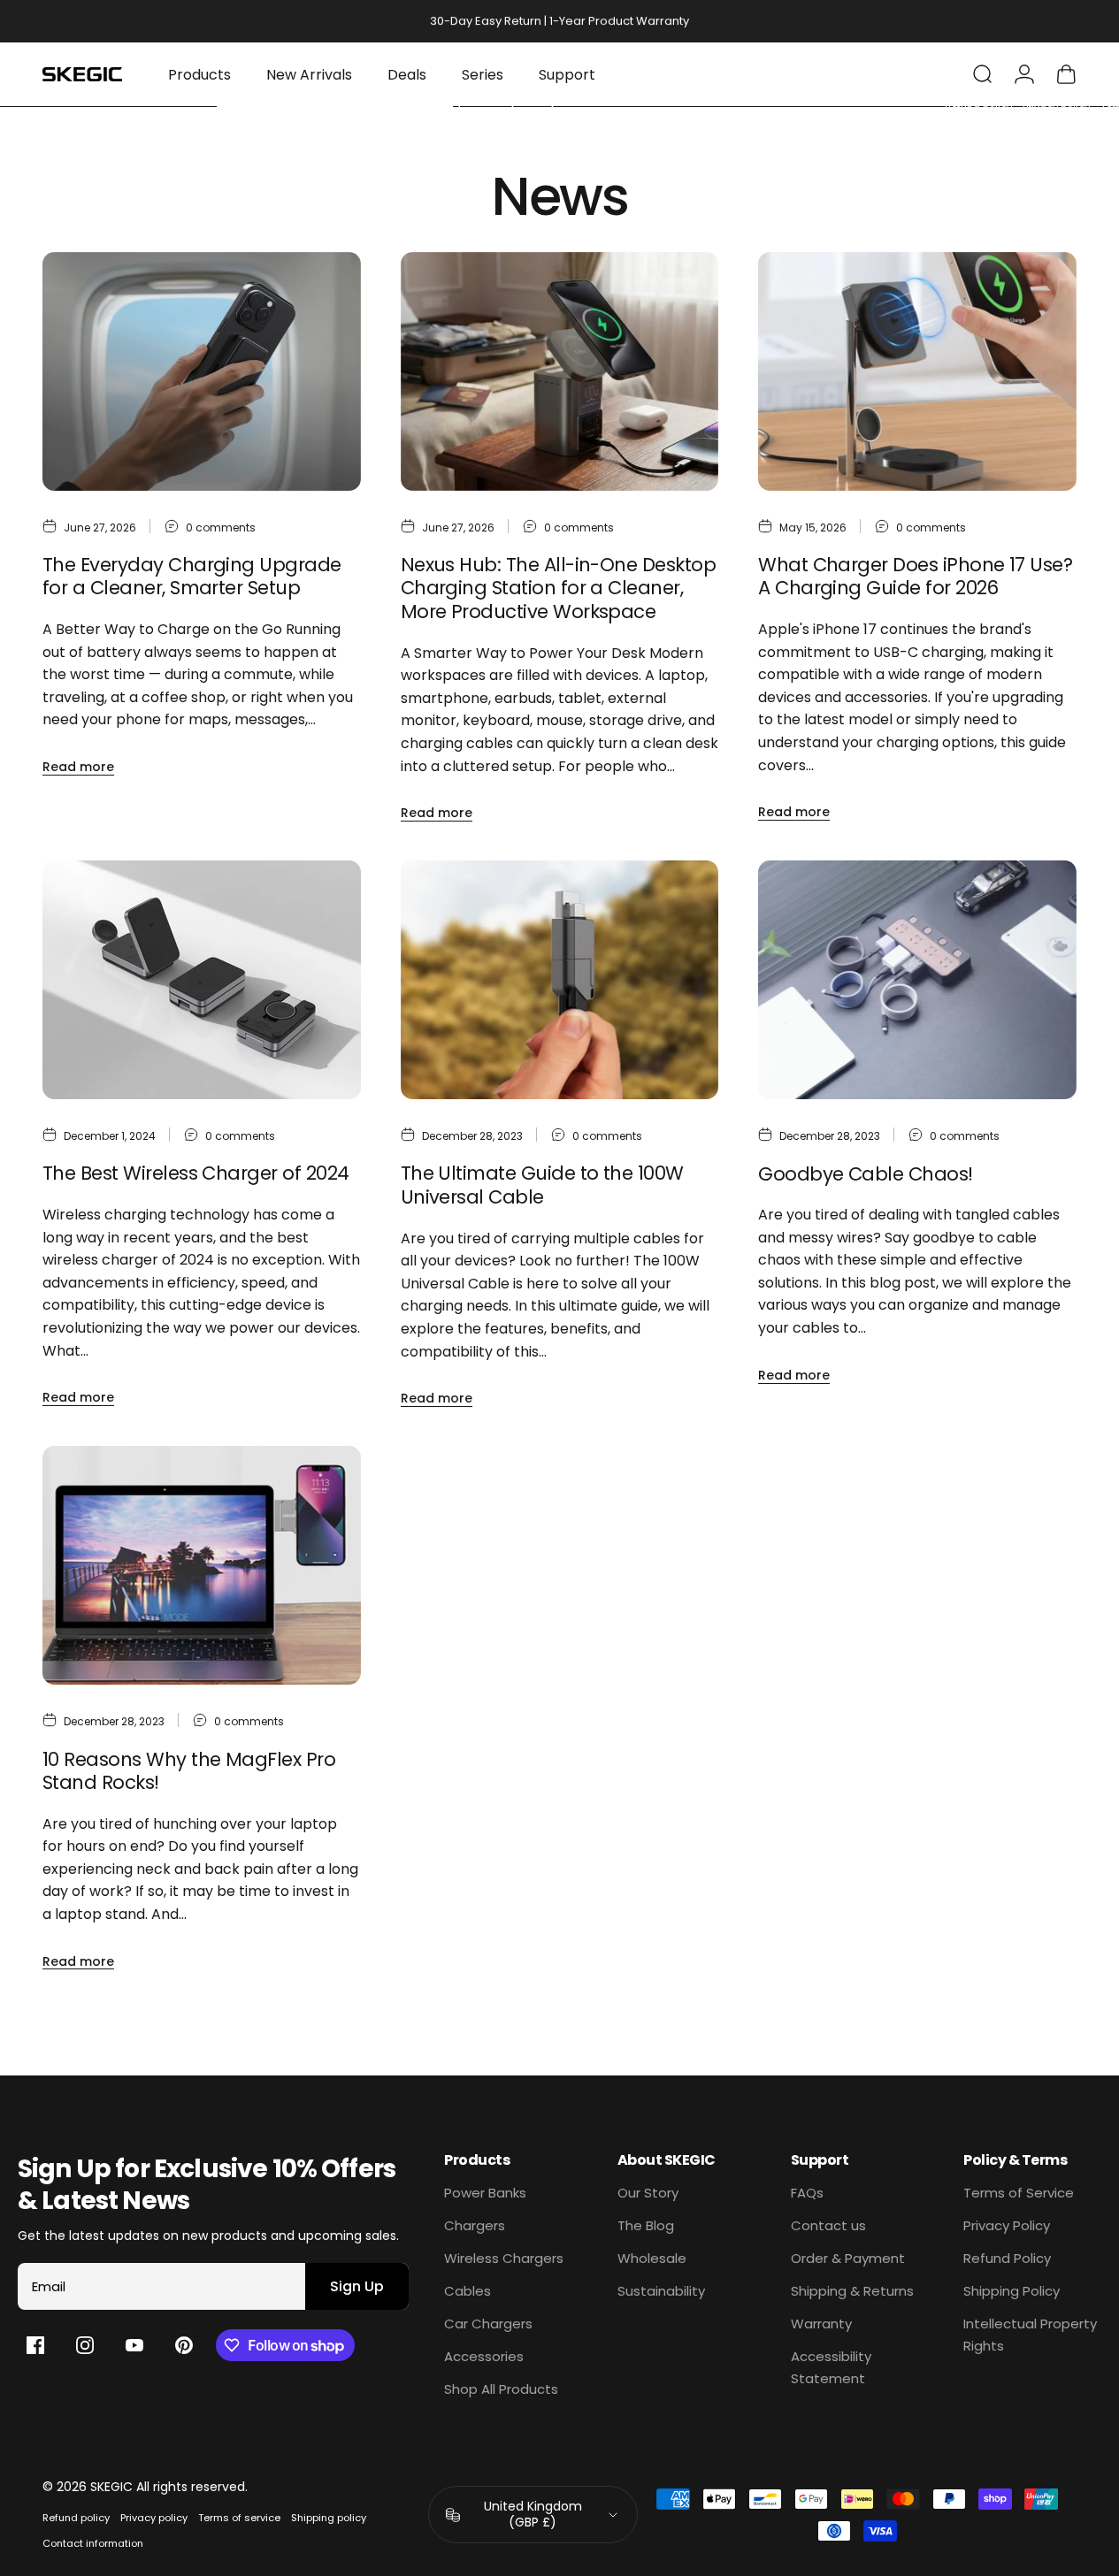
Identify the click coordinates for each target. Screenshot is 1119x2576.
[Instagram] (85, 2345)
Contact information (93, 2543)
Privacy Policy (1007, 2225)
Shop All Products (501, 2389)
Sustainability (661, 2291)
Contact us (828, 2225)
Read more (78, 767)
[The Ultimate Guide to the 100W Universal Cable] (560, 980)
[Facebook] (35, 2345)
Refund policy (76, 2518)
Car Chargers (488, 2324)
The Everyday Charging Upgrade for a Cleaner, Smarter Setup (192, 577)
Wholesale (652, 2258)
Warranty (821, 2324)
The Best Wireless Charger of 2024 (195, 1173)
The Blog (646, 2225)
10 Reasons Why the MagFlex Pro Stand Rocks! (189, 1771)
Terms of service (239, 2518)
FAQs (807, 2193)
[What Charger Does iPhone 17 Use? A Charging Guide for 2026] (917, 371)
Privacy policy (154, 2518)
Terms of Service (1019, 2193)
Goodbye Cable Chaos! (865, 1174)
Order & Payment (848, 2258)
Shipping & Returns (852, 2291)
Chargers (475, 2225)
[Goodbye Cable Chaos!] (917, 980)
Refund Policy (1007, 2258)
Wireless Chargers (504, 2258)
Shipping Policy (1012, 2291)
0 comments (221, 527)
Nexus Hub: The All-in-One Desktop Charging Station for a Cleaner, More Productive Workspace (558, 588)
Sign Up (357, 2286)
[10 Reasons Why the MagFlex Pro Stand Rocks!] (202, 1565)
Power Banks (485, 2193)
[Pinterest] (184, 2345)
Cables (468, 2291)
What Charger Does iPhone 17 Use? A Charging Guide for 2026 (915, 577)
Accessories (484, 2356)
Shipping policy (329, 2518)
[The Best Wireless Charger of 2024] (202, 980)
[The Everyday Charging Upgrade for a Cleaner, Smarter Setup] (202, 371)
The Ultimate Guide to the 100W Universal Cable (542, 1185)
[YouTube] (134, 2345)
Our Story (648, 2193)
